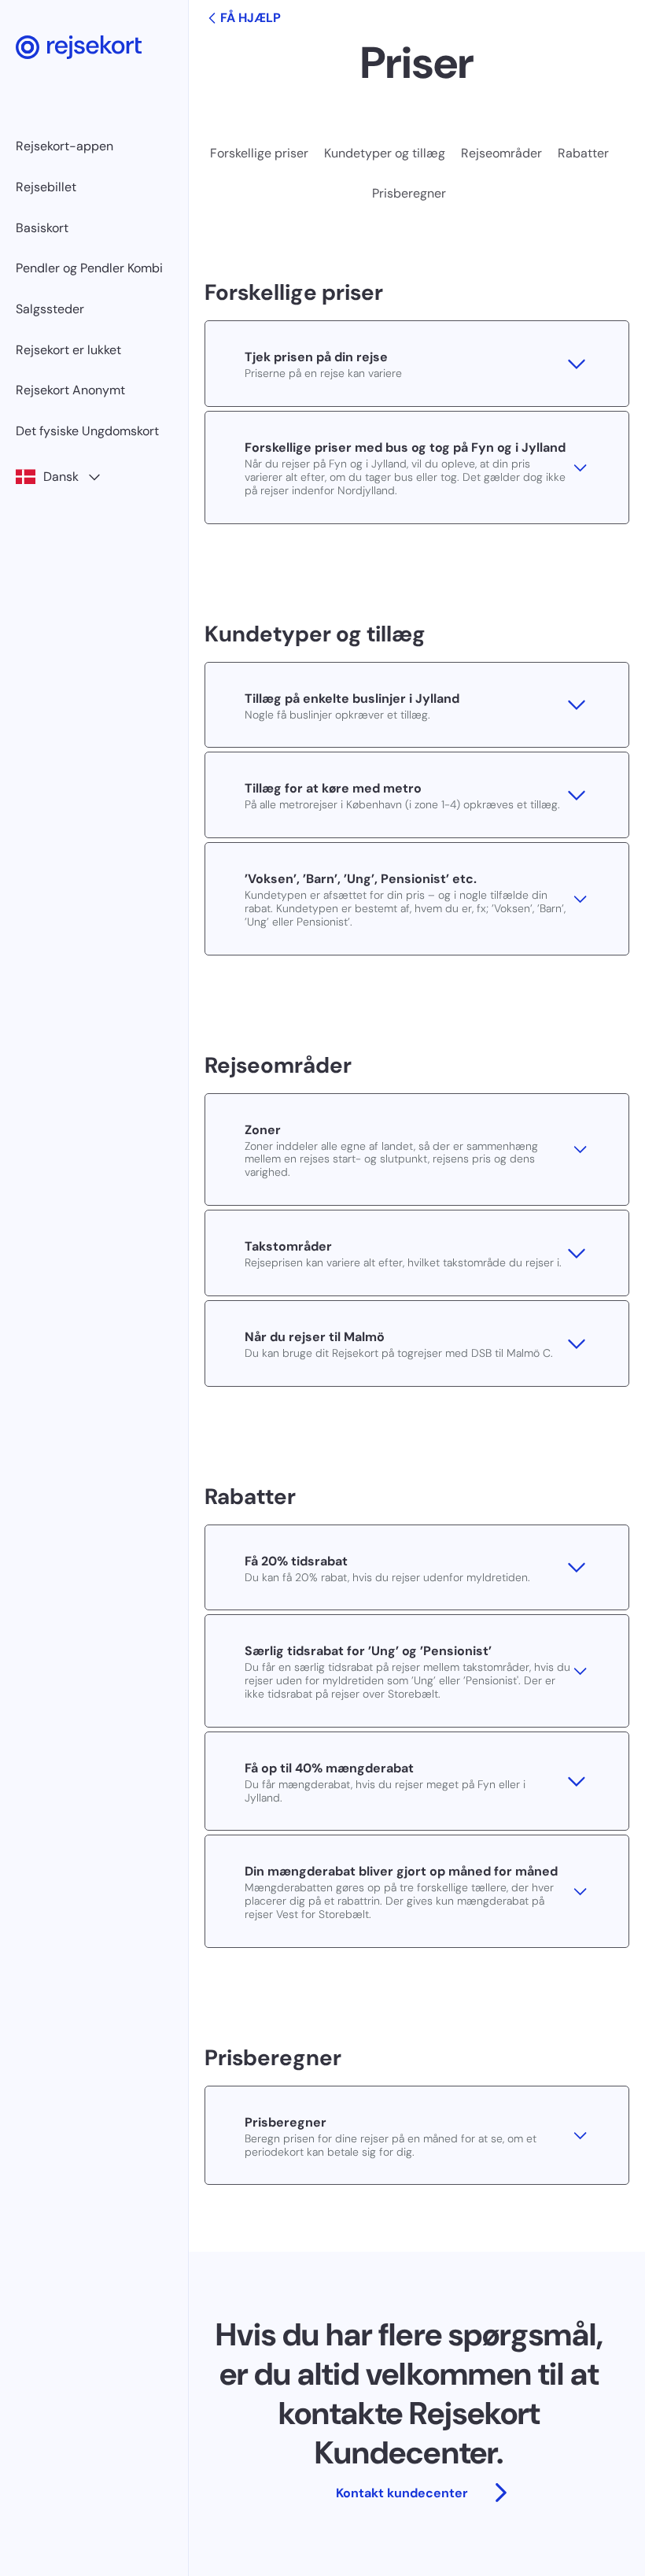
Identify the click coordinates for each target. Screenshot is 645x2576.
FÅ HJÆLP (251, 18)
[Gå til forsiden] (79, 47)
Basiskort (42, 228)
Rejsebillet (46, 187)
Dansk (61, 477)
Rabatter (583, 153)
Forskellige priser (259, 153)
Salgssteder (50, 309)
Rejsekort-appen (64, 146)
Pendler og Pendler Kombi (89, 268)
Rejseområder (501, 153)
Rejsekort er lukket (68, 350)
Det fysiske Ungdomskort (87, 431)
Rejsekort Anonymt (70, 390)
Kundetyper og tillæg (385, 153)
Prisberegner (409, 193)
